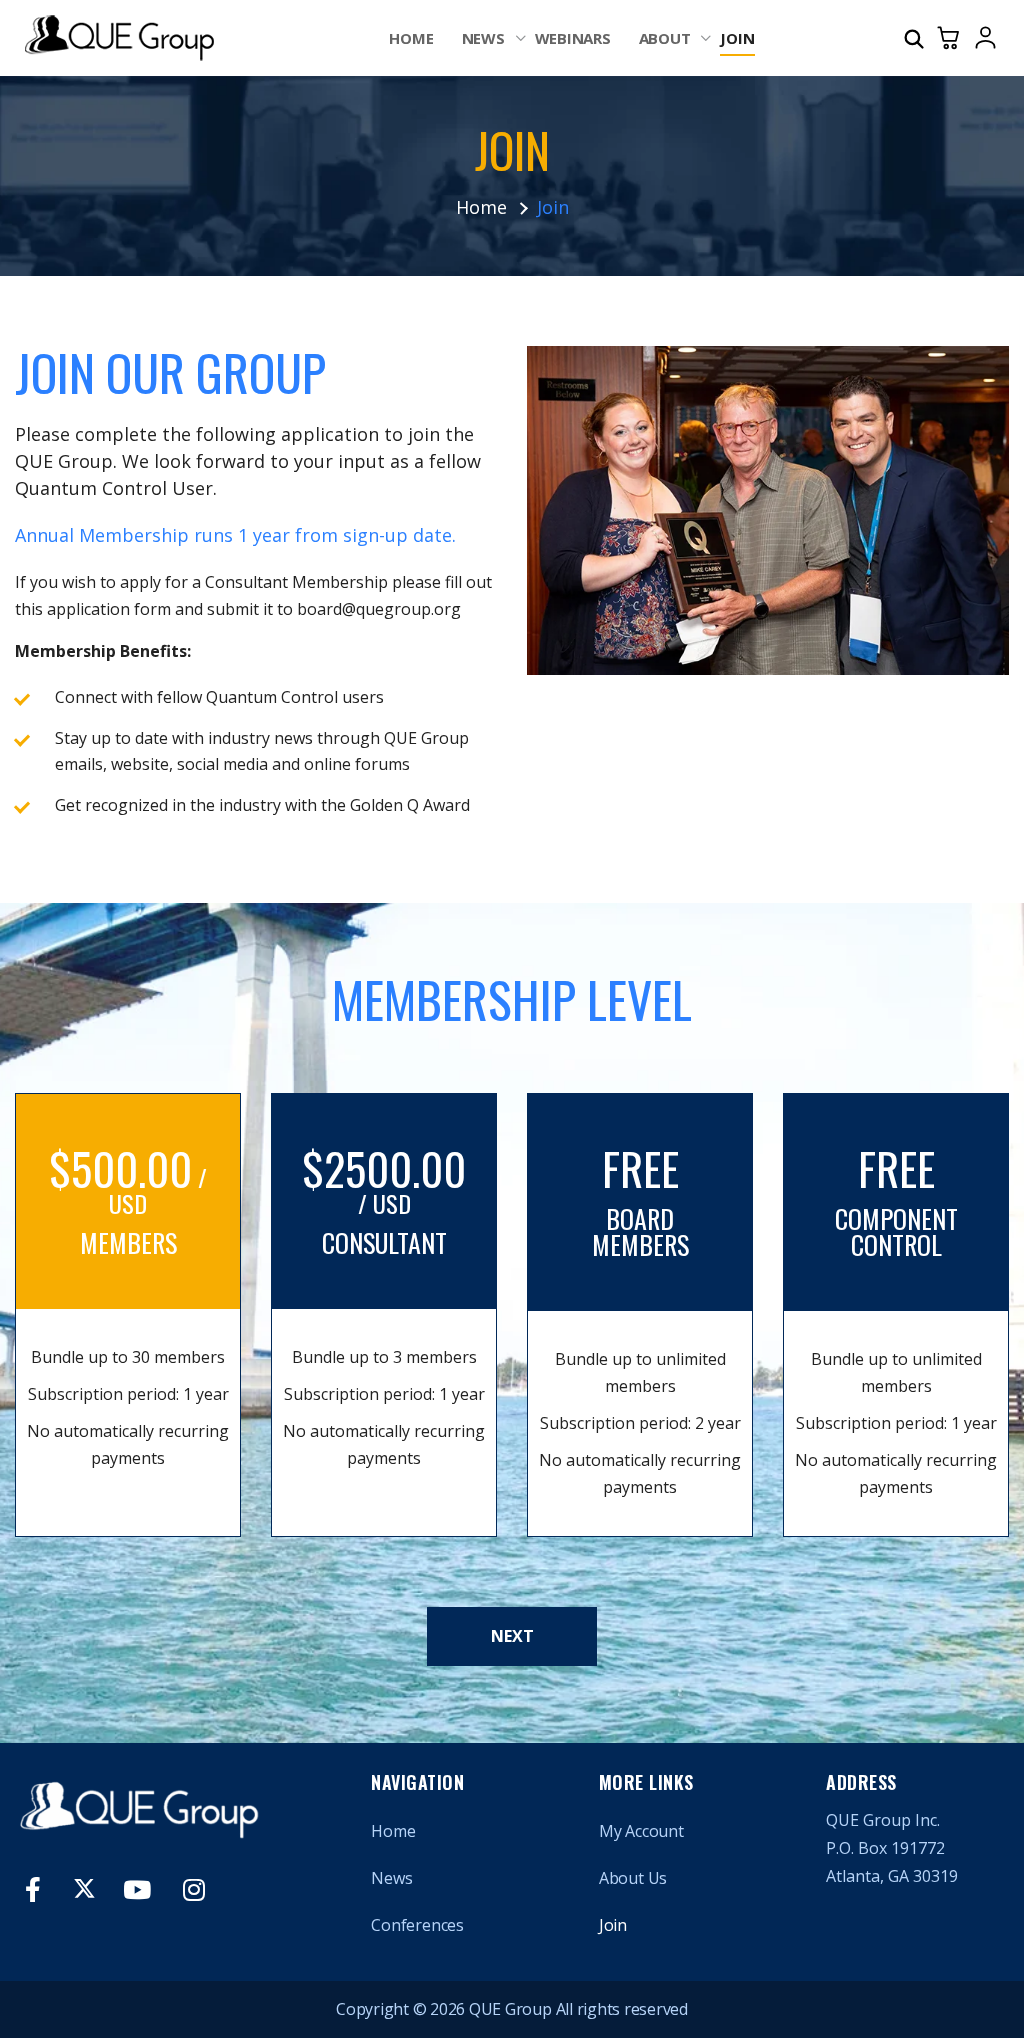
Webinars (573, 38)
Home (411, 38)
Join (737, 38)
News (483, 38)
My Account (641, 1831)
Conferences (417, 1925)
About (665, 38)
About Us (633, 1878)
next (512, 1636)
